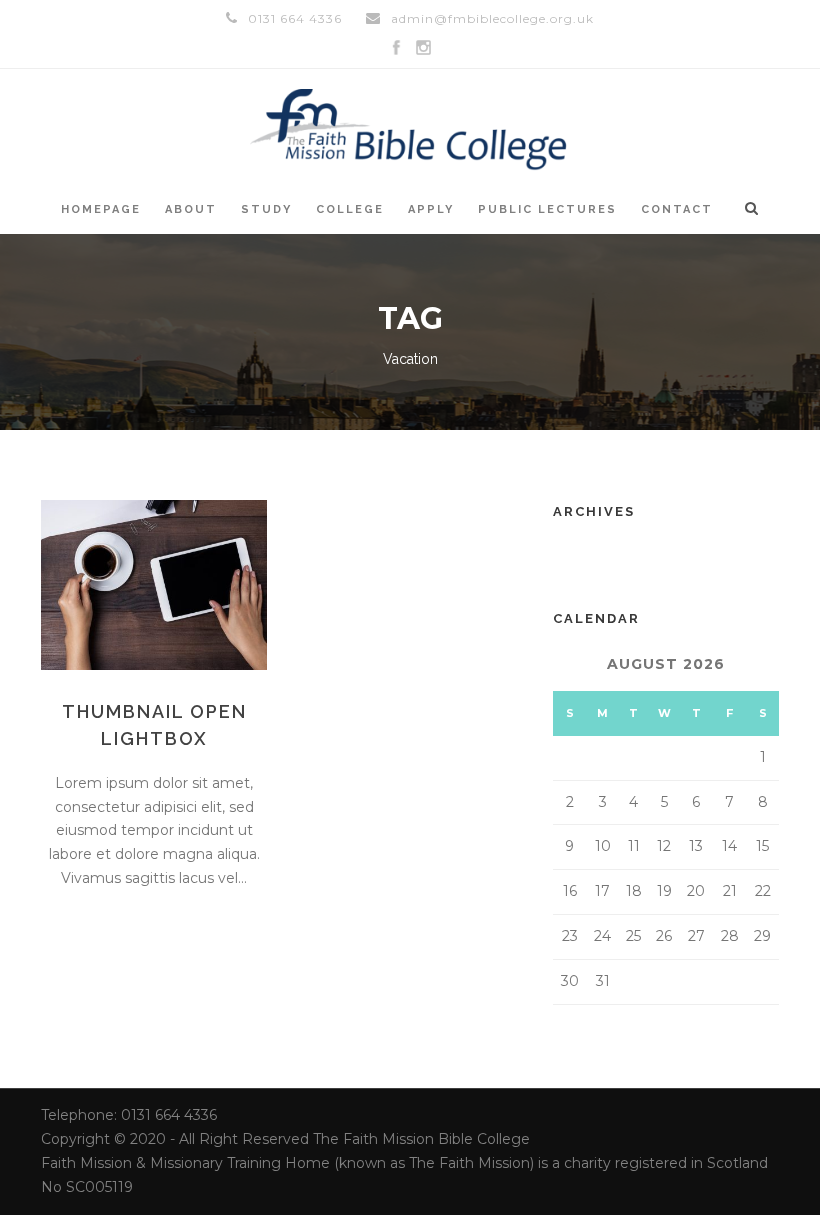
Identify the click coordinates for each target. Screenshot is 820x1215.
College (350, 209)
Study (266, 209)
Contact (677, 209)
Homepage (101, 209)
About (191, 209)
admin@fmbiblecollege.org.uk (492, 18)
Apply (431, 209)
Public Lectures (547, 209)
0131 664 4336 (295, 18)
